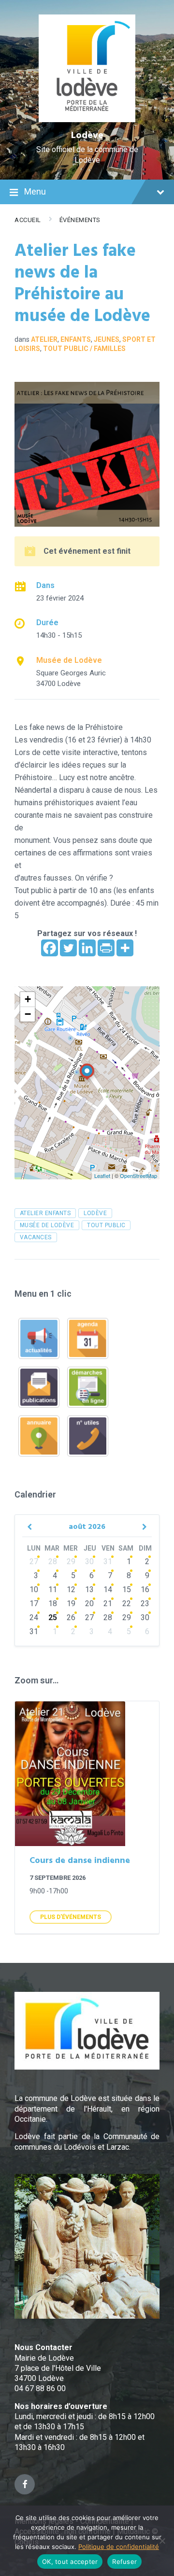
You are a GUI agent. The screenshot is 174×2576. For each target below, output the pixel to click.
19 (71, 1603)
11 (53, 1589)
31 (108, 1561)
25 (53, 1617)
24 (34, 1617)
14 (108, 1589)
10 (34, 1589)
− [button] (28, 1014)
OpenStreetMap (138, 1176)
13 (89, 1589)
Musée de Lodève (69, 660)
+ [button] (28, 999)
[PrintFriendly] (106, 948)
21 (108, 1603)
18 (53, 1603)
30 (89, 1561)
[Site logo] (87, 119)
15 (127, 1589)
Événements (80, 220)
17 (34, 1603)
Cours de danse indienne (80, 1861)
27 (34, 1561)
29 (71, 1561)
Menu (35, 191)
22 (127, 1603)
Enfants (76, 339)
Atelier (44, 339)
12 (71, 1589)
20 (89, 1603)
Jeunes (107, 339)
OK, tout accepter (70, 2562)
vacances (36, 1237)
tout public (106, 1225)
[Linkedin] (87, 948)
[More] (125, 948)
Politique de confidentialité (119, 2547)
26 (71, 1617)
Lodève (87, 136)
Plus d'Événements (71, 1917)
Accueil (28, 220)
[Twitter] (68, 948)
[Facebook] (50, 948)
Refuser (124, 2562)
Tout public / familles (84, 349)
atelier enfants (45, 1213)
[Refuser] (162, 2541)
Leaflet (102, 1176)
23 (145, 1603)
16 (145, 1589)
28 (53, 1561)
